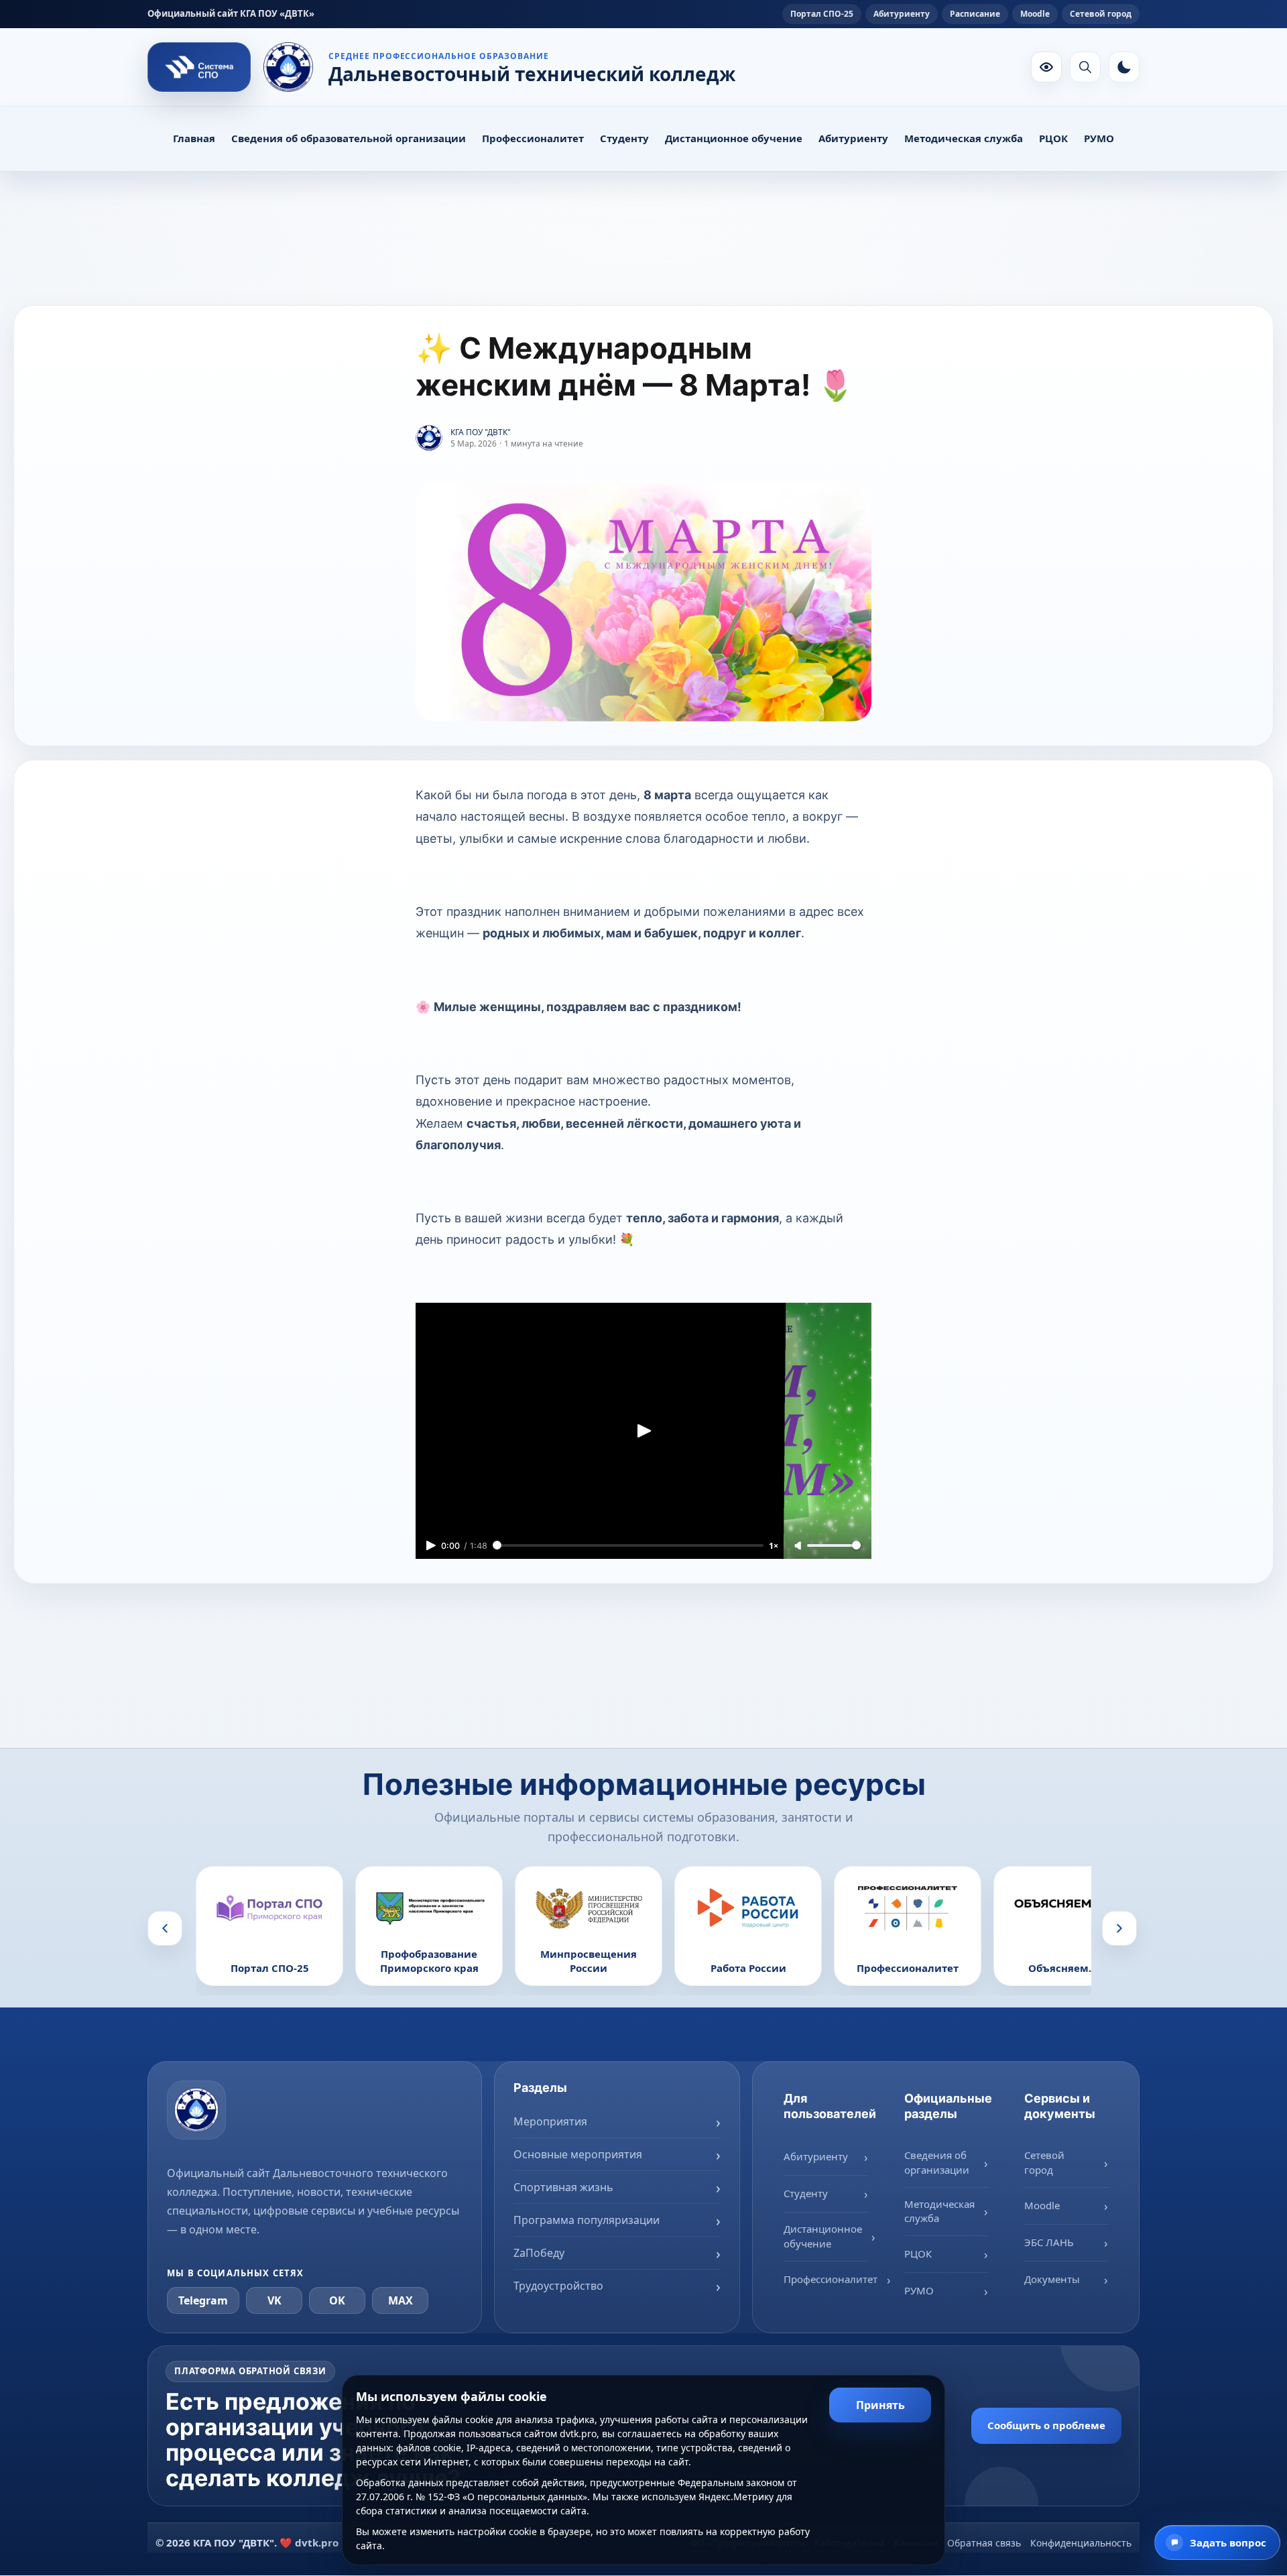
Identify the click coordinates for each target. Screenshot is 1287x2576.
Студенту (624, 138)
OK (337, 2300)
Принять (880, 2405)
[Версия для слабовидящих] (1046, 67)
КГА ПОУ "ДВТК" (481, 432)
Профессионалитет (533, 138)
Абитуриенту (902, 14)
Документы (1052, 2278)
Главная (194, 138)
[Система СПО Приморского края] (199, 67)
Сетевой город (1101, 14)
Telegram (203, 2300)
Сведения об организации (937, 2162)
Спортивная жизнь (563, 2186)
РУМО (1099, 138)
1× (774, 1545)
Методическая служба (964, 138)
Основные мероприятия (578, 2154)
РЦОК (1053, 138)
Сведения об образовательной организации (349, 138)
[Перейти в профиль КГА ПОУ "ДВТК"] (429, 438)
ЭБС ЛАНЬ (1049, 2241)
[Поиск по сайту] (1085, 67)
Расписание (975, 14)
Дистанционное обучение (734, 138)
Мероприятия (550, 2121)
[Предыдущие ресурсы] (165, 1928)
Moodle (1035, 14)
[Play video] (643, 1430)
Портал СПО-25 (822, 14)
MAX (401, 2300)
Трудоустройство (558, 2285)
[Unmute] (799, 1546)
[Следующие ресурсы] (1119, 1928)
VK (274, 2300)
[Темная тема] (1124, 67)
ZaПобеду (539, 2252)
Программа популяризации (587, 2219)
